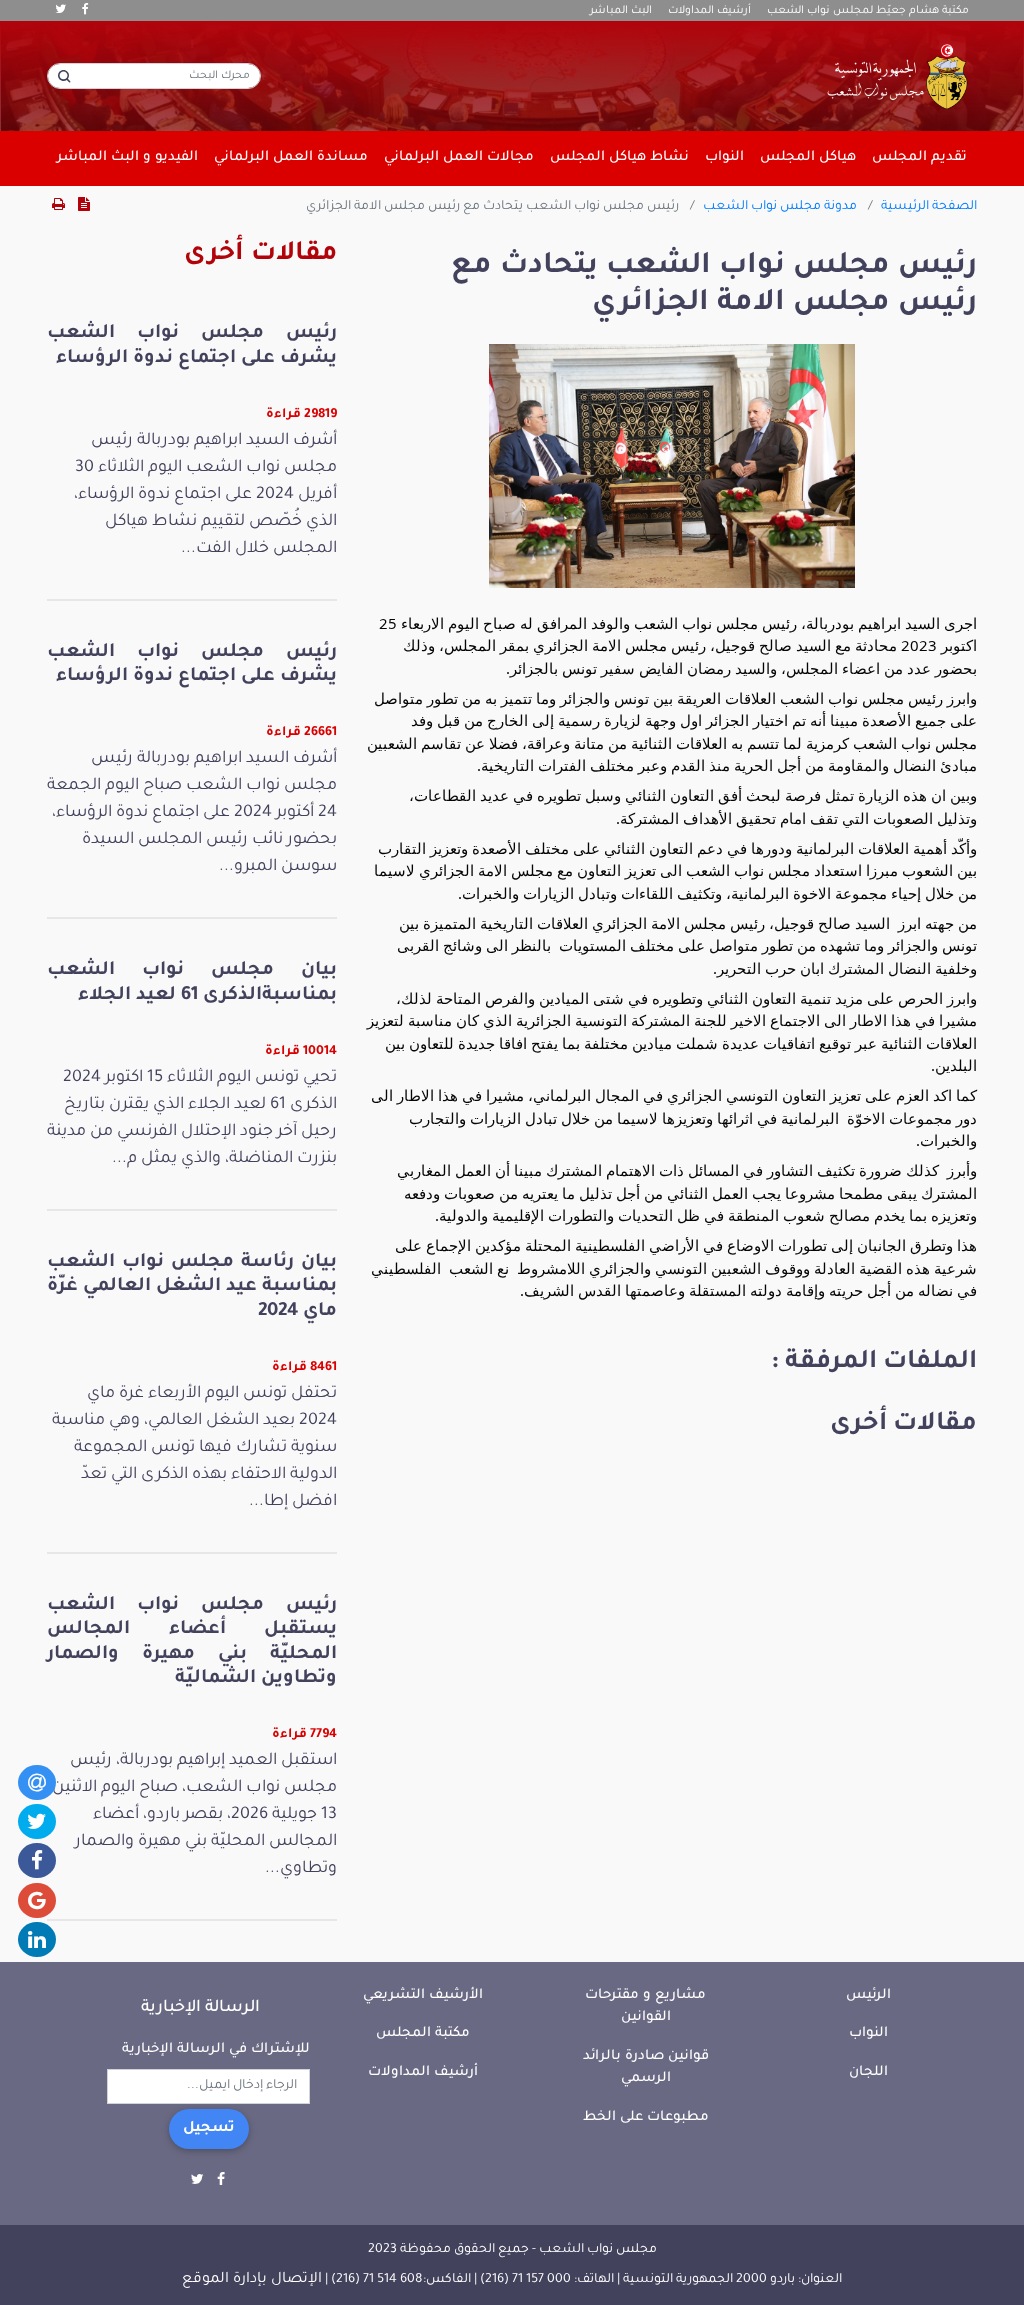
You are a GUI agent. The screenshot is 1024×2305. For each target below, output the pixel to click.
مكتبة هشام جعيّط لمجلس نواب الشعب (868, 11)
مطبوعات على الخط (646, 2117)
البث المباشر (621, 11)
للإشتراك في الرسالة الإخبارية (216, 2049)
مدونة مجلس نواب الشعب (780, 207)
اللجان (868, 2072)
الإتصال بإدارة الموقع (252, 2280)
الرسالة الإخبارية (200, 2008)
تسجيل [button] (209, 2129)
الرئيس (868, 1995)
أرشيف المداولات (709, 11)
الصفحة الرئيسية (929, 207)
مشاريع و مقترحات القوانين (645, 2007)
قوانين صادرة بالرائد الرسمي (646, 2068)
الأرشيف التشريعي (423, 1995)
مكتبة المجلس (423, 2033)
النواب (868, 2033)
